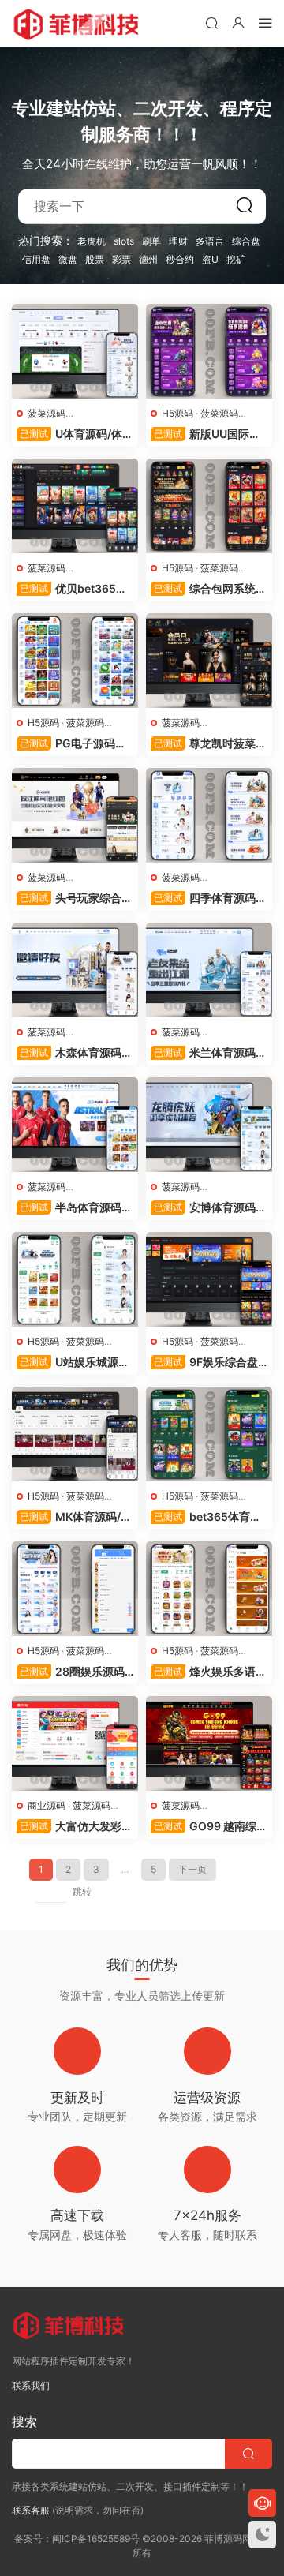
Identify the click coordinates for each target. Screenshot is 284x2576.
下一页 (192, 1869)
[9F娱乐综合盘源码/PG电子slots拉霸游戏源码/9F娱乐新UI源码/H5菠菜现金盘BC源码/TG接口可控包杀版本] (209, 1279)
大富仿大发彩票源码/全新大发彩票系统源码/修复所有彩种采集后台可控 (75, 1827)
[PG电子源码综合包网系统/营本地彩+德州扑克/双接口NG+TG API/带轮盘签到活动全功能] (75, 661)
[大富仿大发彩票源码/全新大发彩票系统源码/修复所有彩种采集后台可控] (75, 1743)
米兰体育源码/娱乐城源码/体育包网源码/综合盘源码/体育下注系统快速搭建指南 (208, 1053)
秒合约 (180, 259)
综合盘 (246, 241)
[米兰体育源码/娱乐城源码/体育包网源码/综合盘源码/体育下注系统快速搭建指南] (209, 970)
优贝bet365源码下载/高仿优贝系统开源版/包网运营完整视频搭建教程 (74, 589)
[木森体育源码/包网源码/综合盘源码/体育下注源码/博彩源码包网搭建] (75, 970)
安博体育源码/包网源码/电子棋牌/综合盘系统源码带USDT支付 (205, 1208)
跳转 (82, 1891)
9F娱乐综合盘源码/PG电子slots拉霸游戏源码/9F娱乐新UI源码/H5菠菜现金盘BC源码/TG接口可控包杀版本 (209, 1363)
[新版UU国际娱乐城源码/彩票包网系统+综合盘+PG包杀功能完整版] (209, 351)
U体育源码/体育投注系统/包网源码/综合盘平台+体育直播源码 (75, 434)
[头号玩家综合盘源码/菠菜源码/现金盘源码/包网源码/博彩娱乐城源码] (75, 815)
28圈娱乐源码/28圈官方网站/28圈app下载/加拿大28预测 (73, 1672)
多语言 (210, 241)
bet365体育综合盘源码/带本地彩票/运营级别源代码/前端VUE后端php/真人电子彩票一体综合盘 (206, 1517)
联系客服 (31, 2510)
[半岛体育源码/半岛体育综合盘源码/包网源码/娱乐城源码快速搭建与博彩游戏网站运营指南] (75, 1125)
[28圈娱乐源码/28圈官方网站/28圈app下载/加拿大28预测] (75, 1589)
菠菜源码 (47, 413)
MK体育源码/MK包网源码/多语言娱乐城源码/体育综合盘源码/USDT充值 (74, 1517)
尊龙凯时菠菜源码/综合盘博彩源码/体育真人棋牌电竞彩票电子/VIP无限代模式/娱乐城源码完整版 (209, 744)
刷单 (151, 241)
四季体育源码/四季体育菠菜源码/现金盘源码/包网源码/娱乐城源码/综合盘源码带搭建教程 (208, 899)
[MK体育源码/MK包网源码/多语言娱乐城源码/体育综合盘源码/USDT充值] (75, 1434)
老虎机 (92, 241)
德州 (148, 259)
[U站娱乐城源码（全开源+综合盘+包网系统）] (75, 1279)
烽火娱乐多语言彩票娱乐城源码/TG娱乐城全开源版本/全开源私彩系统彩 (209, 1672)
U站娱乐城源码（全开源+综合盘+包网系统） (73, 1363)
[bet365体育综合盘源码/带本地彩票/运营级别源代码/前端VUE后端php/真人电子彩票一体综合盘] (209, 1434)
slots (124, 241)
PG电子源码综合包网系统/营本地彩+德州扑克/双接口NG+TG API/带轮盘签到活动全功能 (73, 744)
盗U (210, 259)
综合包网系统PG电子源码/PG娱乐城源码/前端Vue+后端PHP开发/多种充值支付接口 (209, 589)
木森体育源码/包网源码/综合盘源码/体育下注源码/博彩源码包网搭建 (74, 1053)
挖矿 (236, 259)
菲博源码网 (79, 24)
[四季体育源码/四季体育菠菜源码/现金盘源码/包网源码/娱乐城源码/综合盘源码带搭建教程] (209, 815)
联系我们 (31, 2385)
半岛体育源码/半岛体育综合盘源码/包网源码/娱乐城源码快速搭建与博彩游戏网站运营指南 (74, 1208)
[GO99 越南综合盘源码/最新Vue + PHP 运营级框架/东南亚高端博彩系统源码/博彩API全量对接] (209, 1743)
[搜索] (211, 22)
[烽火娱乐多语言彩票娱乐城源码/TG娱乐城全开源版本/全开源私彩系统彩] (209, 1589)
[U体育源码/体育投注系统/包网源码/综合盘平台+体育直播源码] (75, 351)
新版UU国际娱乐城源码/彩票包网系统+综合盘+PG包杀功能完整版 (208, 434)
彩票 (121, 259)
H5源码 (177, 413)
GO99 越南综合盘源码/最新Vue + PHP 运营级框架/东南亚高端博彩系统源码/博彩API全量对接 (209, 1827)
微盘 (68, 259)
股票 (95, 259)
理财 (178, 241)
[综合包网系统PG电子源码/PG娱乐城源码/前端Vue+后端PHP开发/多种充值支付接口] (209, 506)
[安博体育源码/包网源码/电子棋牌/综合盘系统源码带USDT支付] (209, 1125)
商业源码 (47, 1805)
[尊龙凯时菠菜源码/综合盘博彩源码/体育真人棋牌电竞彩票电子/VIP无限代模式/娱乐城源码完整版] (209, 661)
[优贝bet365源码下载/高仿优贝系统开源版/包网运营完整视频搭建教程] (75, 506)
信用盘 (36, 259)
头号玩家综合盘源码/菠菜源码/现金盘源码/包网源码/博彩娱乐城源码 (75, 899)
